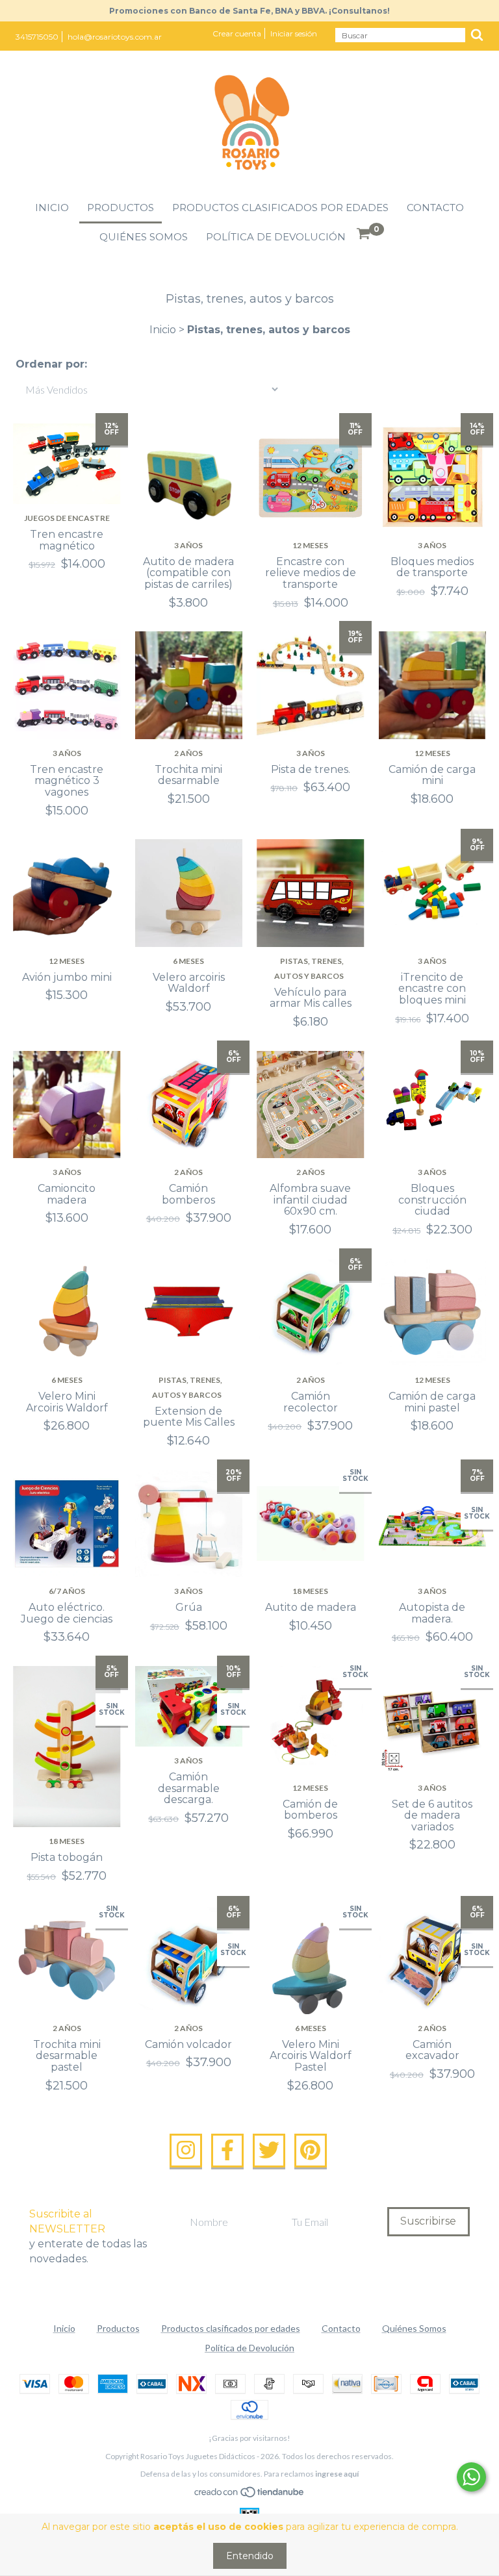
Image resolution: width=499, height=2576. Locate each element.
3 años (188, 545)
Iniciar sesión (294, 33)
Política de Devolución (276, 237)
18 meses (310, 1591)
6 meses (188, 961)
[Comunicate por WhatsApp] (471, 2477)
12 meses (310, 545)
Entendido (250, 2556)
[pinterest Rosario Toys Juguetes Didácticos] (311, 2151)
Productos (121, 208)
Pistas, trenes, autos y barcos (309, 968)
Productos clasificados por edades (280, 208)
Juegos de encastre (67, 518)
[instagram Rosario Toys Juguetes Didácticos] (186, 2151)
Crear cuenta (237, 33)
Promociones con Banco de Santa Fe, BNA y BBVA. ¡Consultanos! (249, 11)
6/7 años (67, 1591)
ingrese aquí (337, 2474)
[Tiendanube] (250, 2494)
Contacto (435, 208)
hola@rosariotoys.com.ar (115, 37)
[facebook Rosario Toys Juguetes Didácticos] (227, 2151)
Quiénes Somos (144, 237)
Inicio (52, 208)
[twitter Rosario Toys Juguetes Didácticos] (269, 2151)
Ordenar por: (51, 364)
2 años (188, 753)
